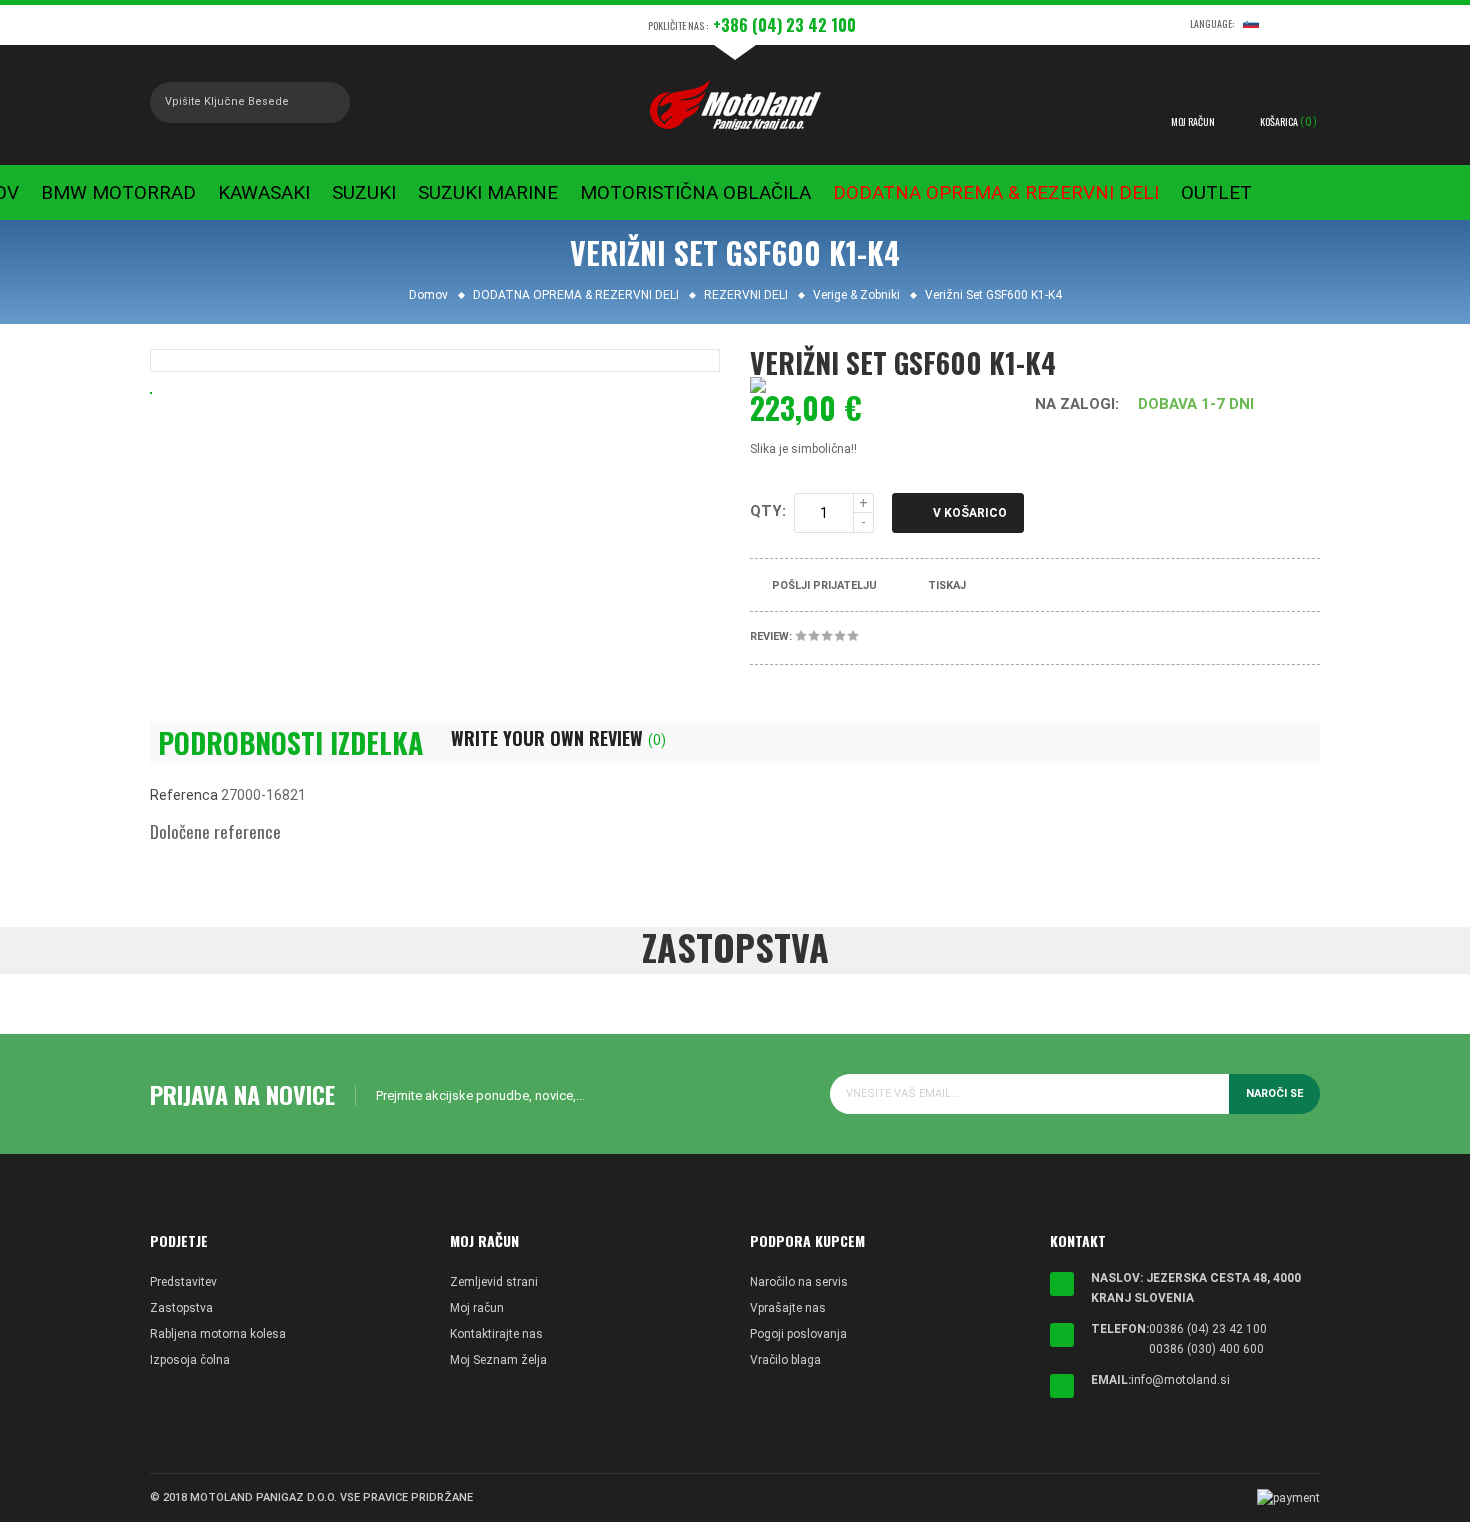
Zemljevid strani (494, 1282)
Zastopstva (181, 1308)
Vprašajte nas (788, 1308)
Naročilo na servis (799, 1282)
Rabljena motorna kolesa (218, 1334)
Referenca (184, 795)
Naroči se (1274, 1093)
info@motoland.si (1180, 1380)
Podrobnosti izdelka (290, 743)
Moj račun (477, 1308)
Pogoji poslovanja (798, 1334)
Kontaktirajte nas (496, 1334)
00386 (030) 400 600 (1206, 1349)
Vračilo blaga (785, 1360)
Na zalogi (1075, 404)
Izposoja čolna (190, 1360)
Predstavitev (183, 1282)
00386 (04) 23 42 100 (1208, 1329)
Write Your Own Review (558, 738)
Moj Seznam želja (498, 1360)
